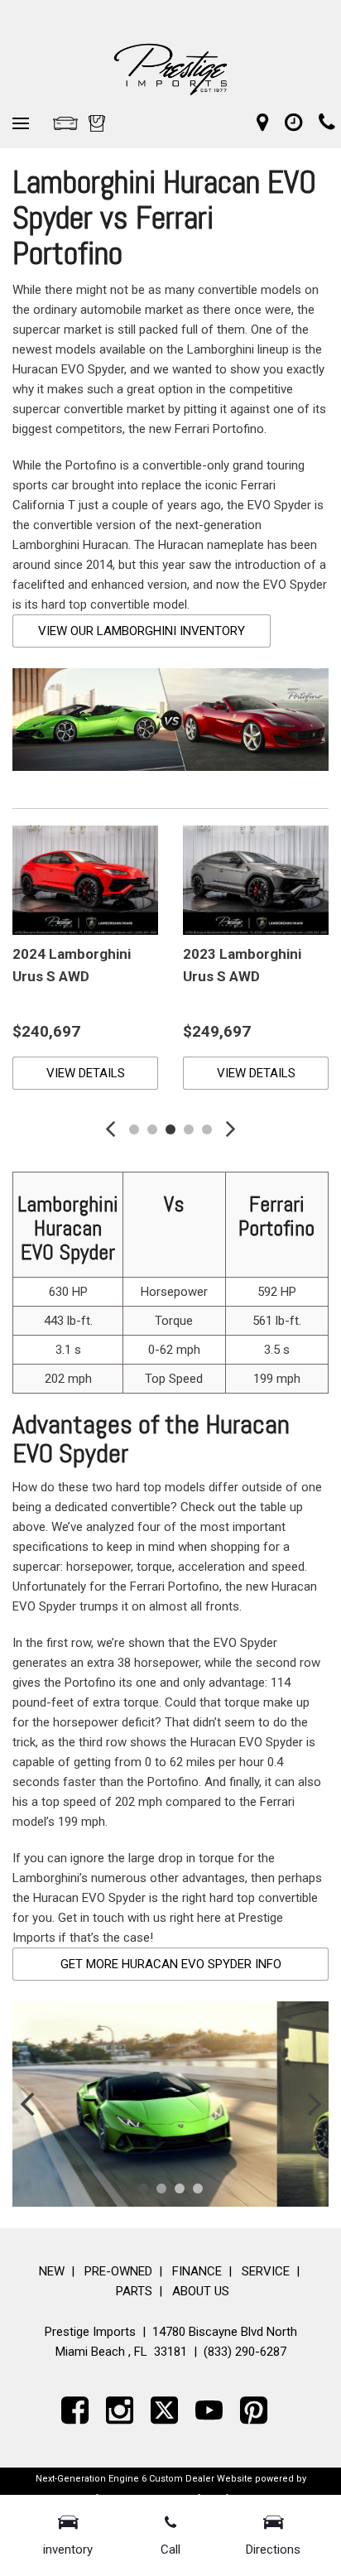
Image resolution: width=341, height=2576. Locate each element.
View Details (86, 1073)
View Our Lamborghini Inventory (142, 631)
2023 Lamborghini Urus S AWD (242, 965)
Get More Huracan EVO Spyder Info (171, 1964)
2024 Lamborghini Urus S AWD (72, 965)
